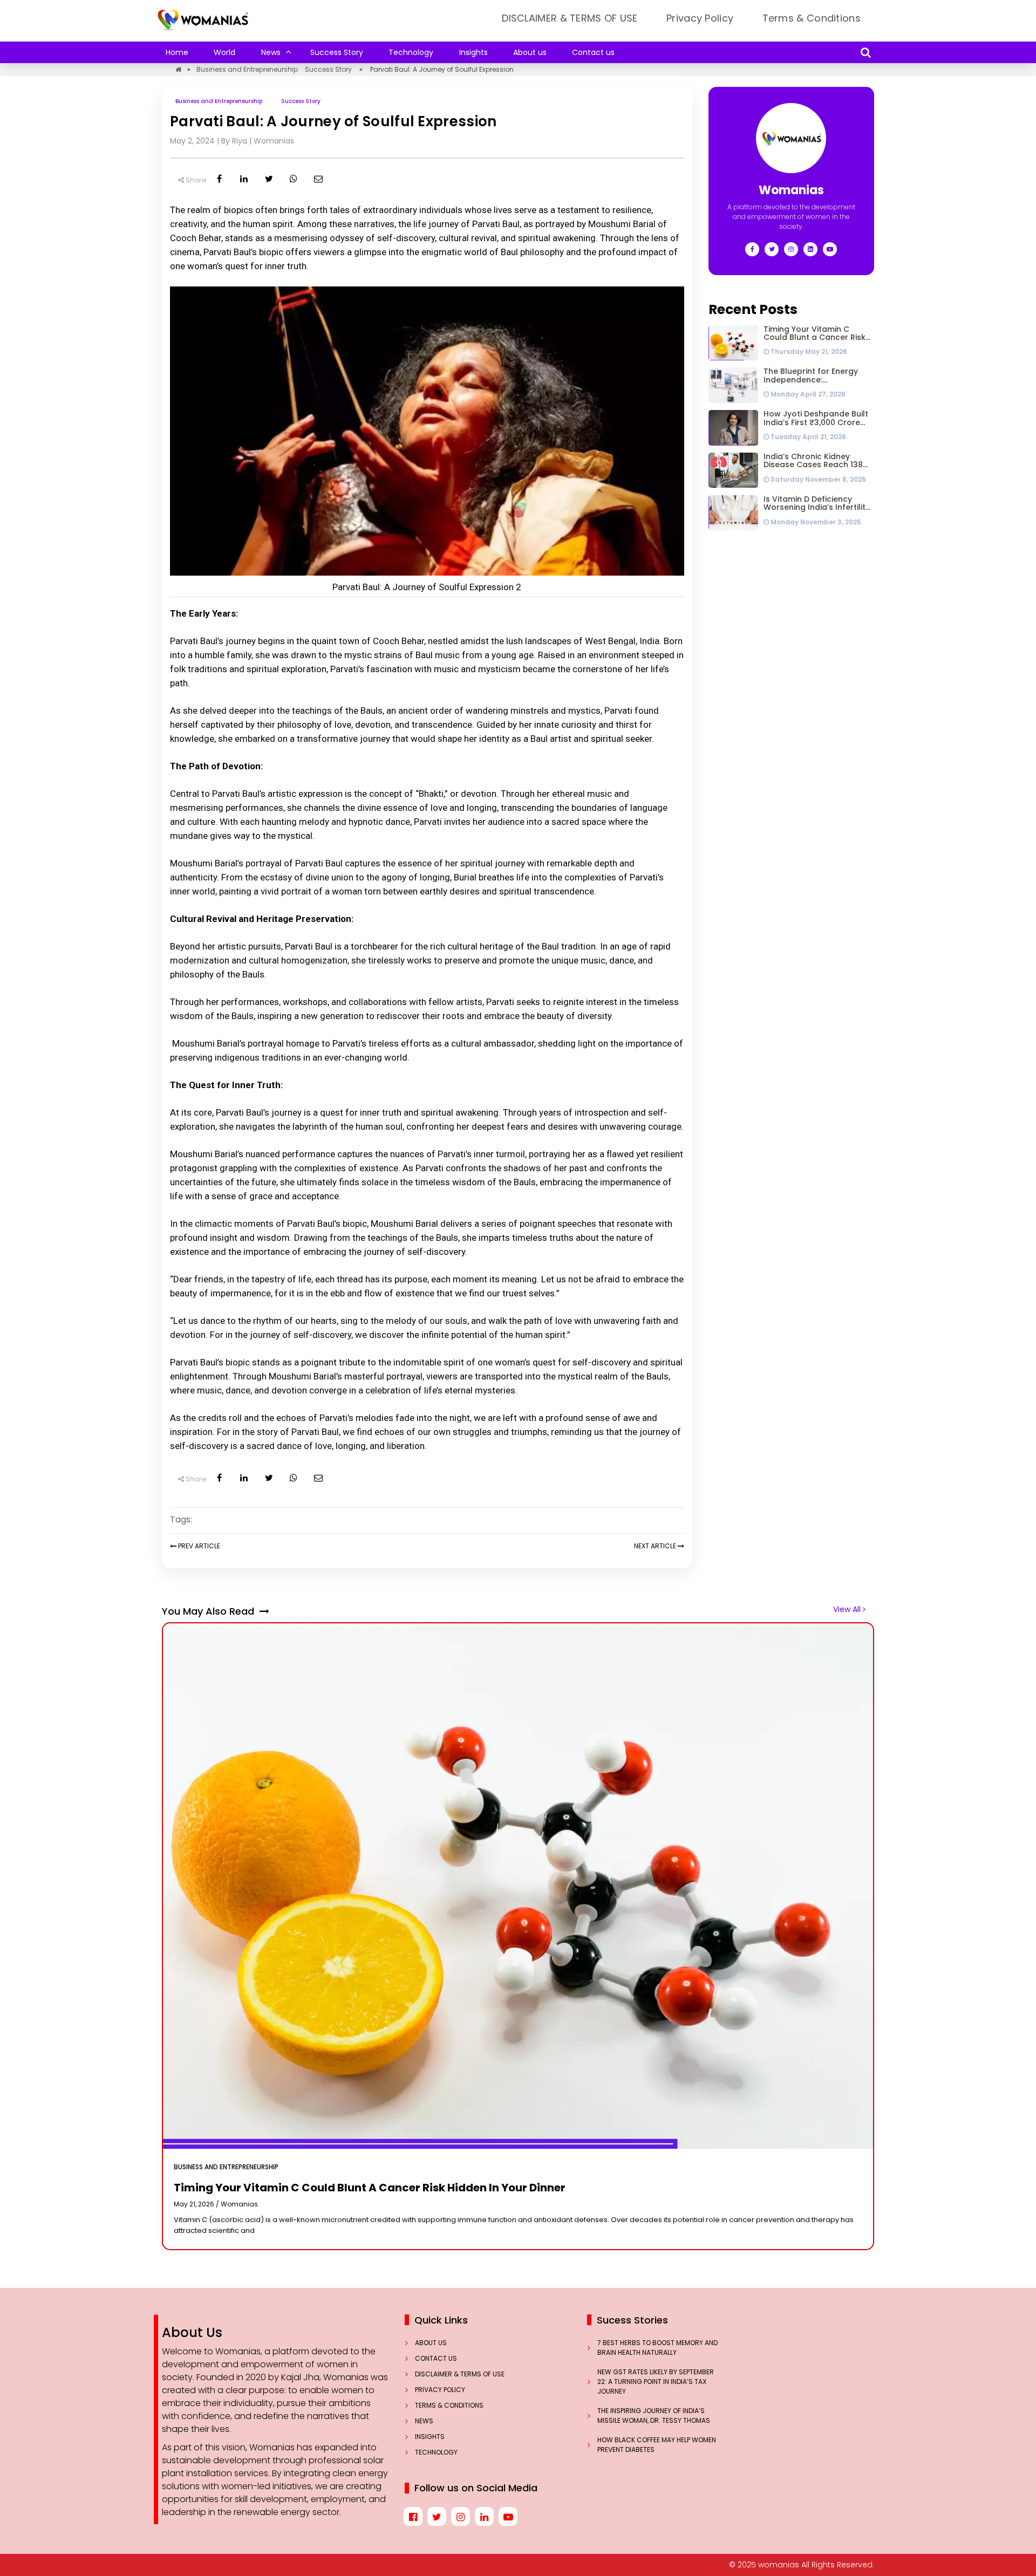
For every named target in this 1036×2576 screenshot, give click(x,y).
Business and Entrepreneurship (247, 69)
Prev (198, 1546)
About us (530, 52)
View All (848, 1609)
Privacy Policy (700, 18)
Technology (411, 52)
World (224, 52)
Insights (473, 52)
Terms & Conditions (812, 18)
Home (177, 52)
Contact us (593, 52)
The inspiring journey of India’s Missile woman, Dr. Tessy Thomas (655, 2416)
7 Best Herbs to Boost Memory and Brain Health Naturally (657, 2348)
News (271, 52)
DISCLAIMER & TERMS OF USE (570, 18)
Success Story (337, 52)
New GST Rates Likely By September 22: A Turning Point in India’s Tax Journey (656, 2382)
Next (655, 1546)
